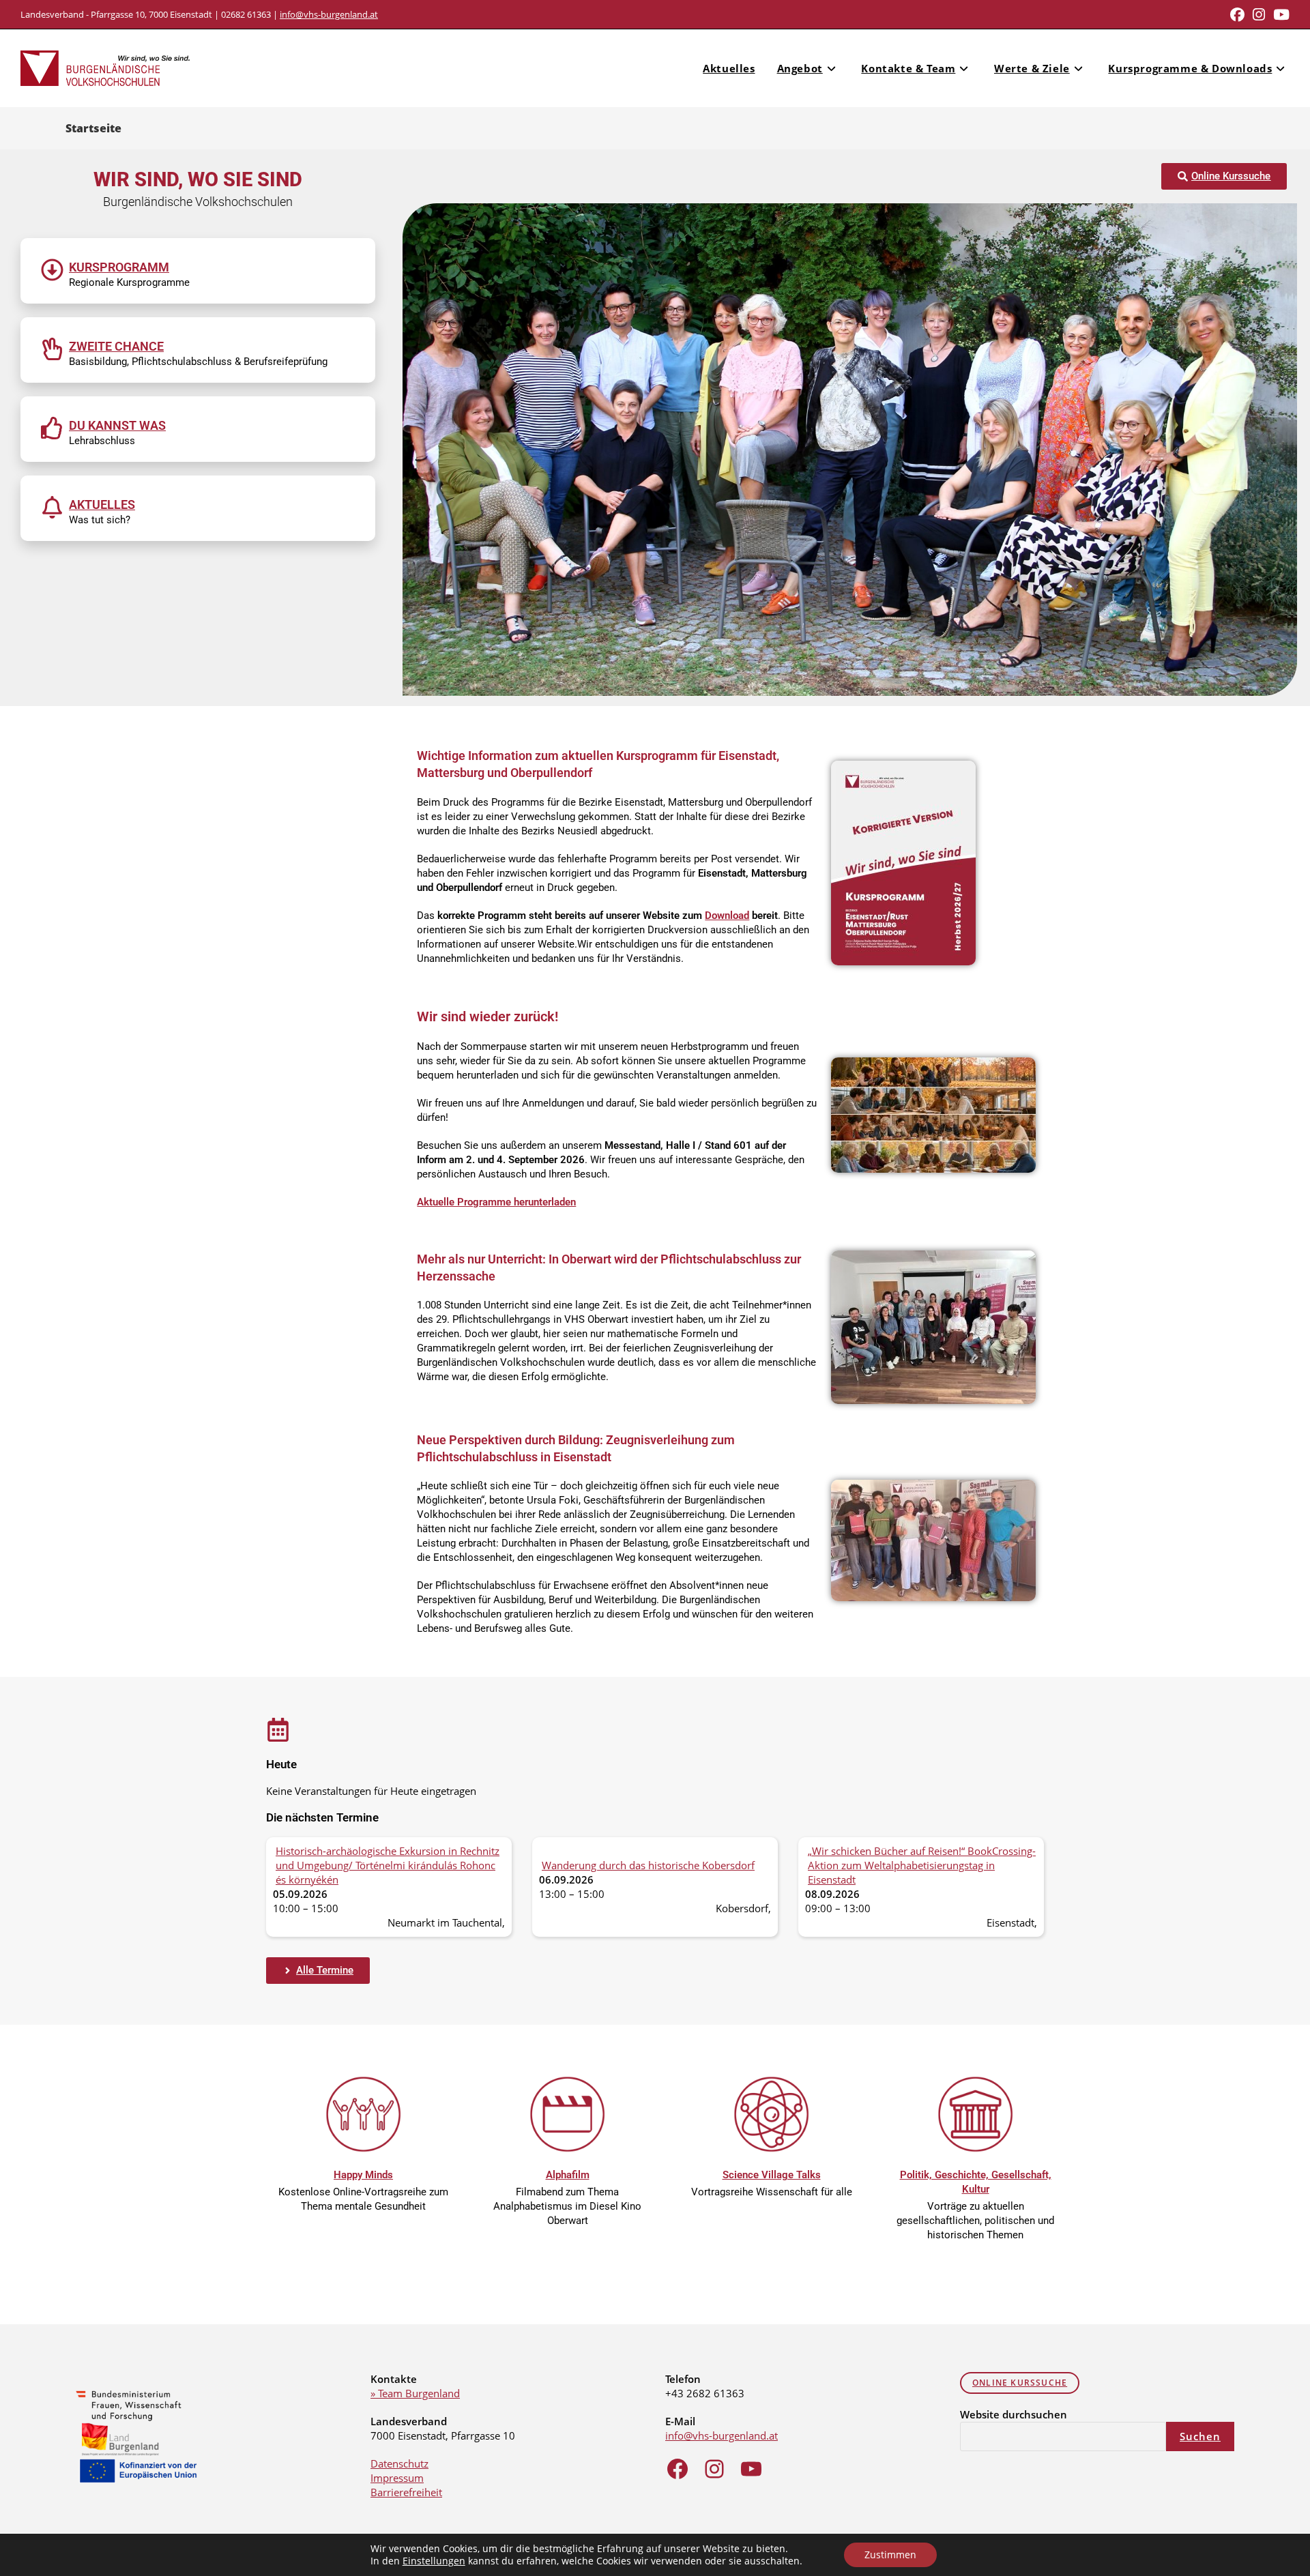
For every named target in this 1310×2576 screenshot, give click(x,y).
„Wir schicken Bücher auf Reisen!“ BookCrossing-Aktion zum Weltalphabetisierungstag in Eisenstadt (922, 1865)
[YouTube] (751, 2469)
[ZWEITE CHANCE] (52, 349)
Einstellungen (434, 2561)
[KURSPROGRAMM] (52, 270)
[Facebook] (678, 2469)
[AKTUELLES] (52, 507)
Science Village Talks (772, 2175)
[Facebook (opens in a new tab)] (1237, 15)
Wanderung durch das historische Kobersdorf (648, 1865)
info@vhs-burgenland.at (329, 14)
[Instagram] (714, 2469)
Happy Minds (363, 2175)
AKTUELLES (102, 504)
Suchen (1200, 2436)
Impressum (397, 2478)
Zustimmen (890, 2555)
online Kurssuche (1020, 2383)
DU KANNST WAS (117, 425)
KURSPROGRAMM (119, 267)
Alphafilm (568, 2175)
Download (727, 916)
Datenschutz (399, 2463)
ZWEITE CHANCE (116, 346)
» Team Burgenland (415, 2393)
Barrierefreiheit (406, 2492)
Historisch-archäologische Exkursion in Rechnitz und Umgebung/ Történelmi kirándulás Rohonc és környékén (388, 1865)
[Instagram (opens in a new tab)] (1259, 15)
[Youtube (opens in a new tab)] (1279, 15)
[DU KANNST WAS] (52, 428)
